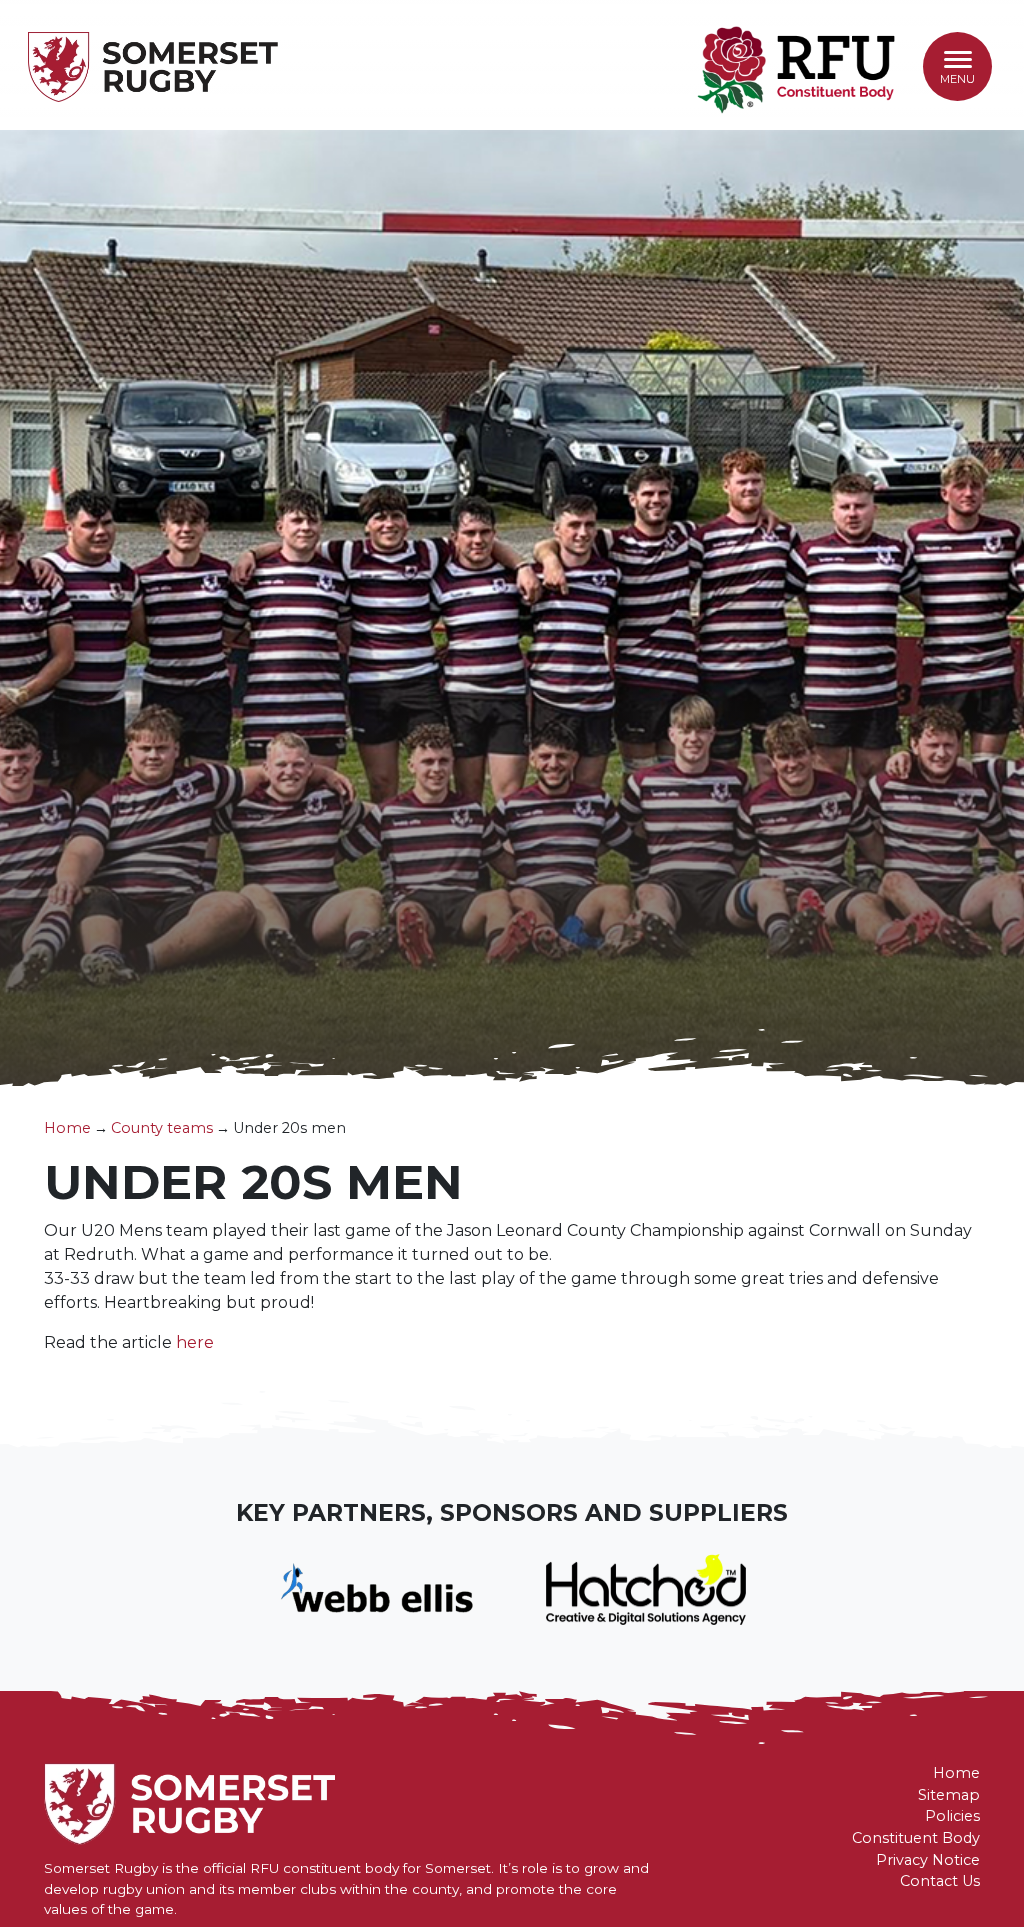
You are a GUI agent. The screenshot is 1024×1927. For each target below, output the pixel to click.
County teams (162, 1128)
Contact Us (940, 1881)
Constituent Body (916, 1838)
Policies (952, 1816)
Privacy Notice (928, 1860)
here (195, 1342)
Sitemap (949, 1795)
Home (67, 1128)
